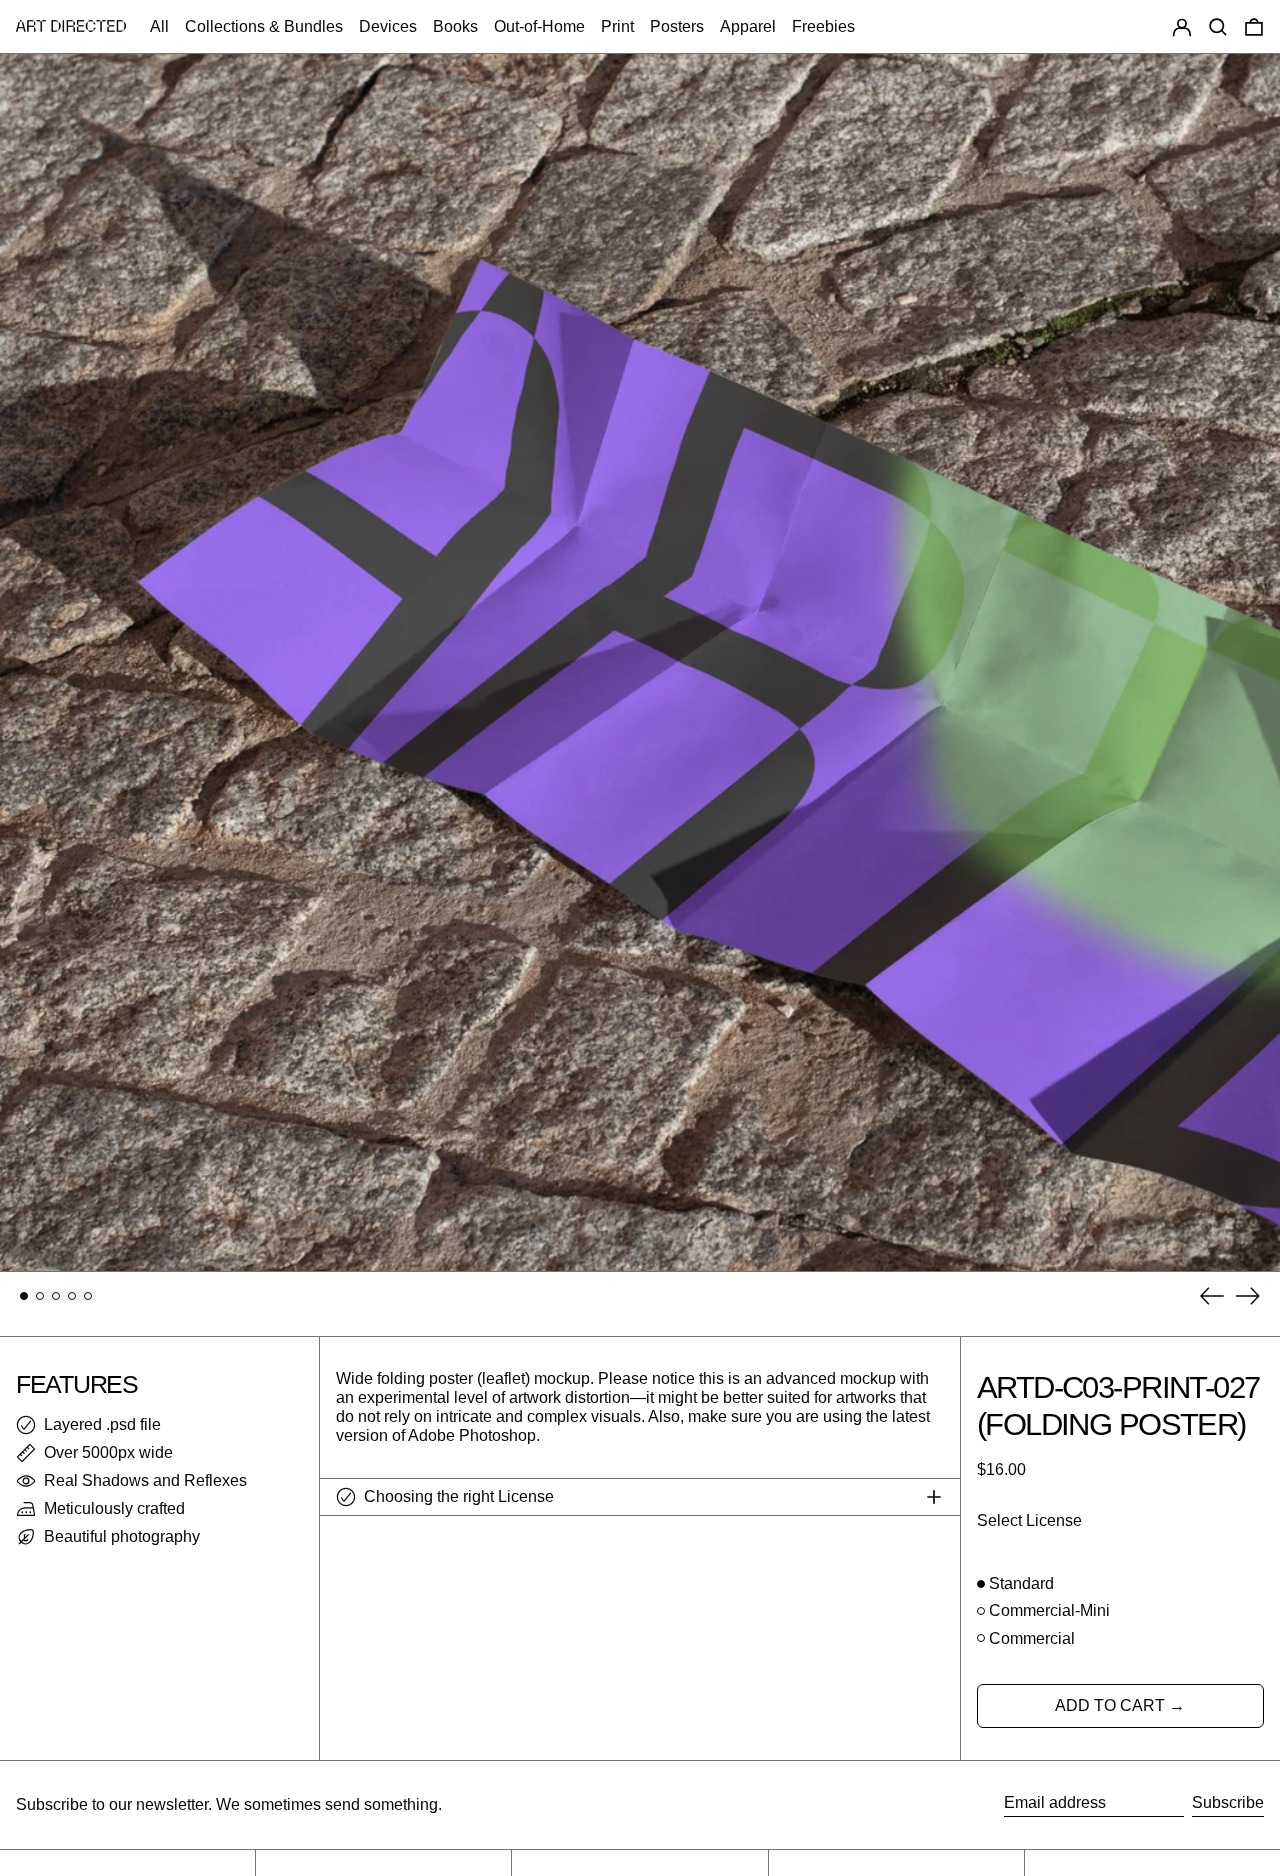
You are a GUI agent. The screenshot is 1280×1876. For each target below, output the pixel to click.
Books (455, 26)
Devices (388, 26)
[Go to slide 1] (24, 1296)
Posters (677, 26)
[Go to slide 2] (40, 1296)
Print (617, 26)
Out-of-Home (539, 26)
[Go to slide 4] (72, 1296)
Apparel (748, 26)
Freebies (823, 26)
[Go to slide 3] (56, 1296)
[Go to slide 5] (88, 1296)
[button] (1218, 26)
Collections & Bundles (264, 26)
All (159, 26)
